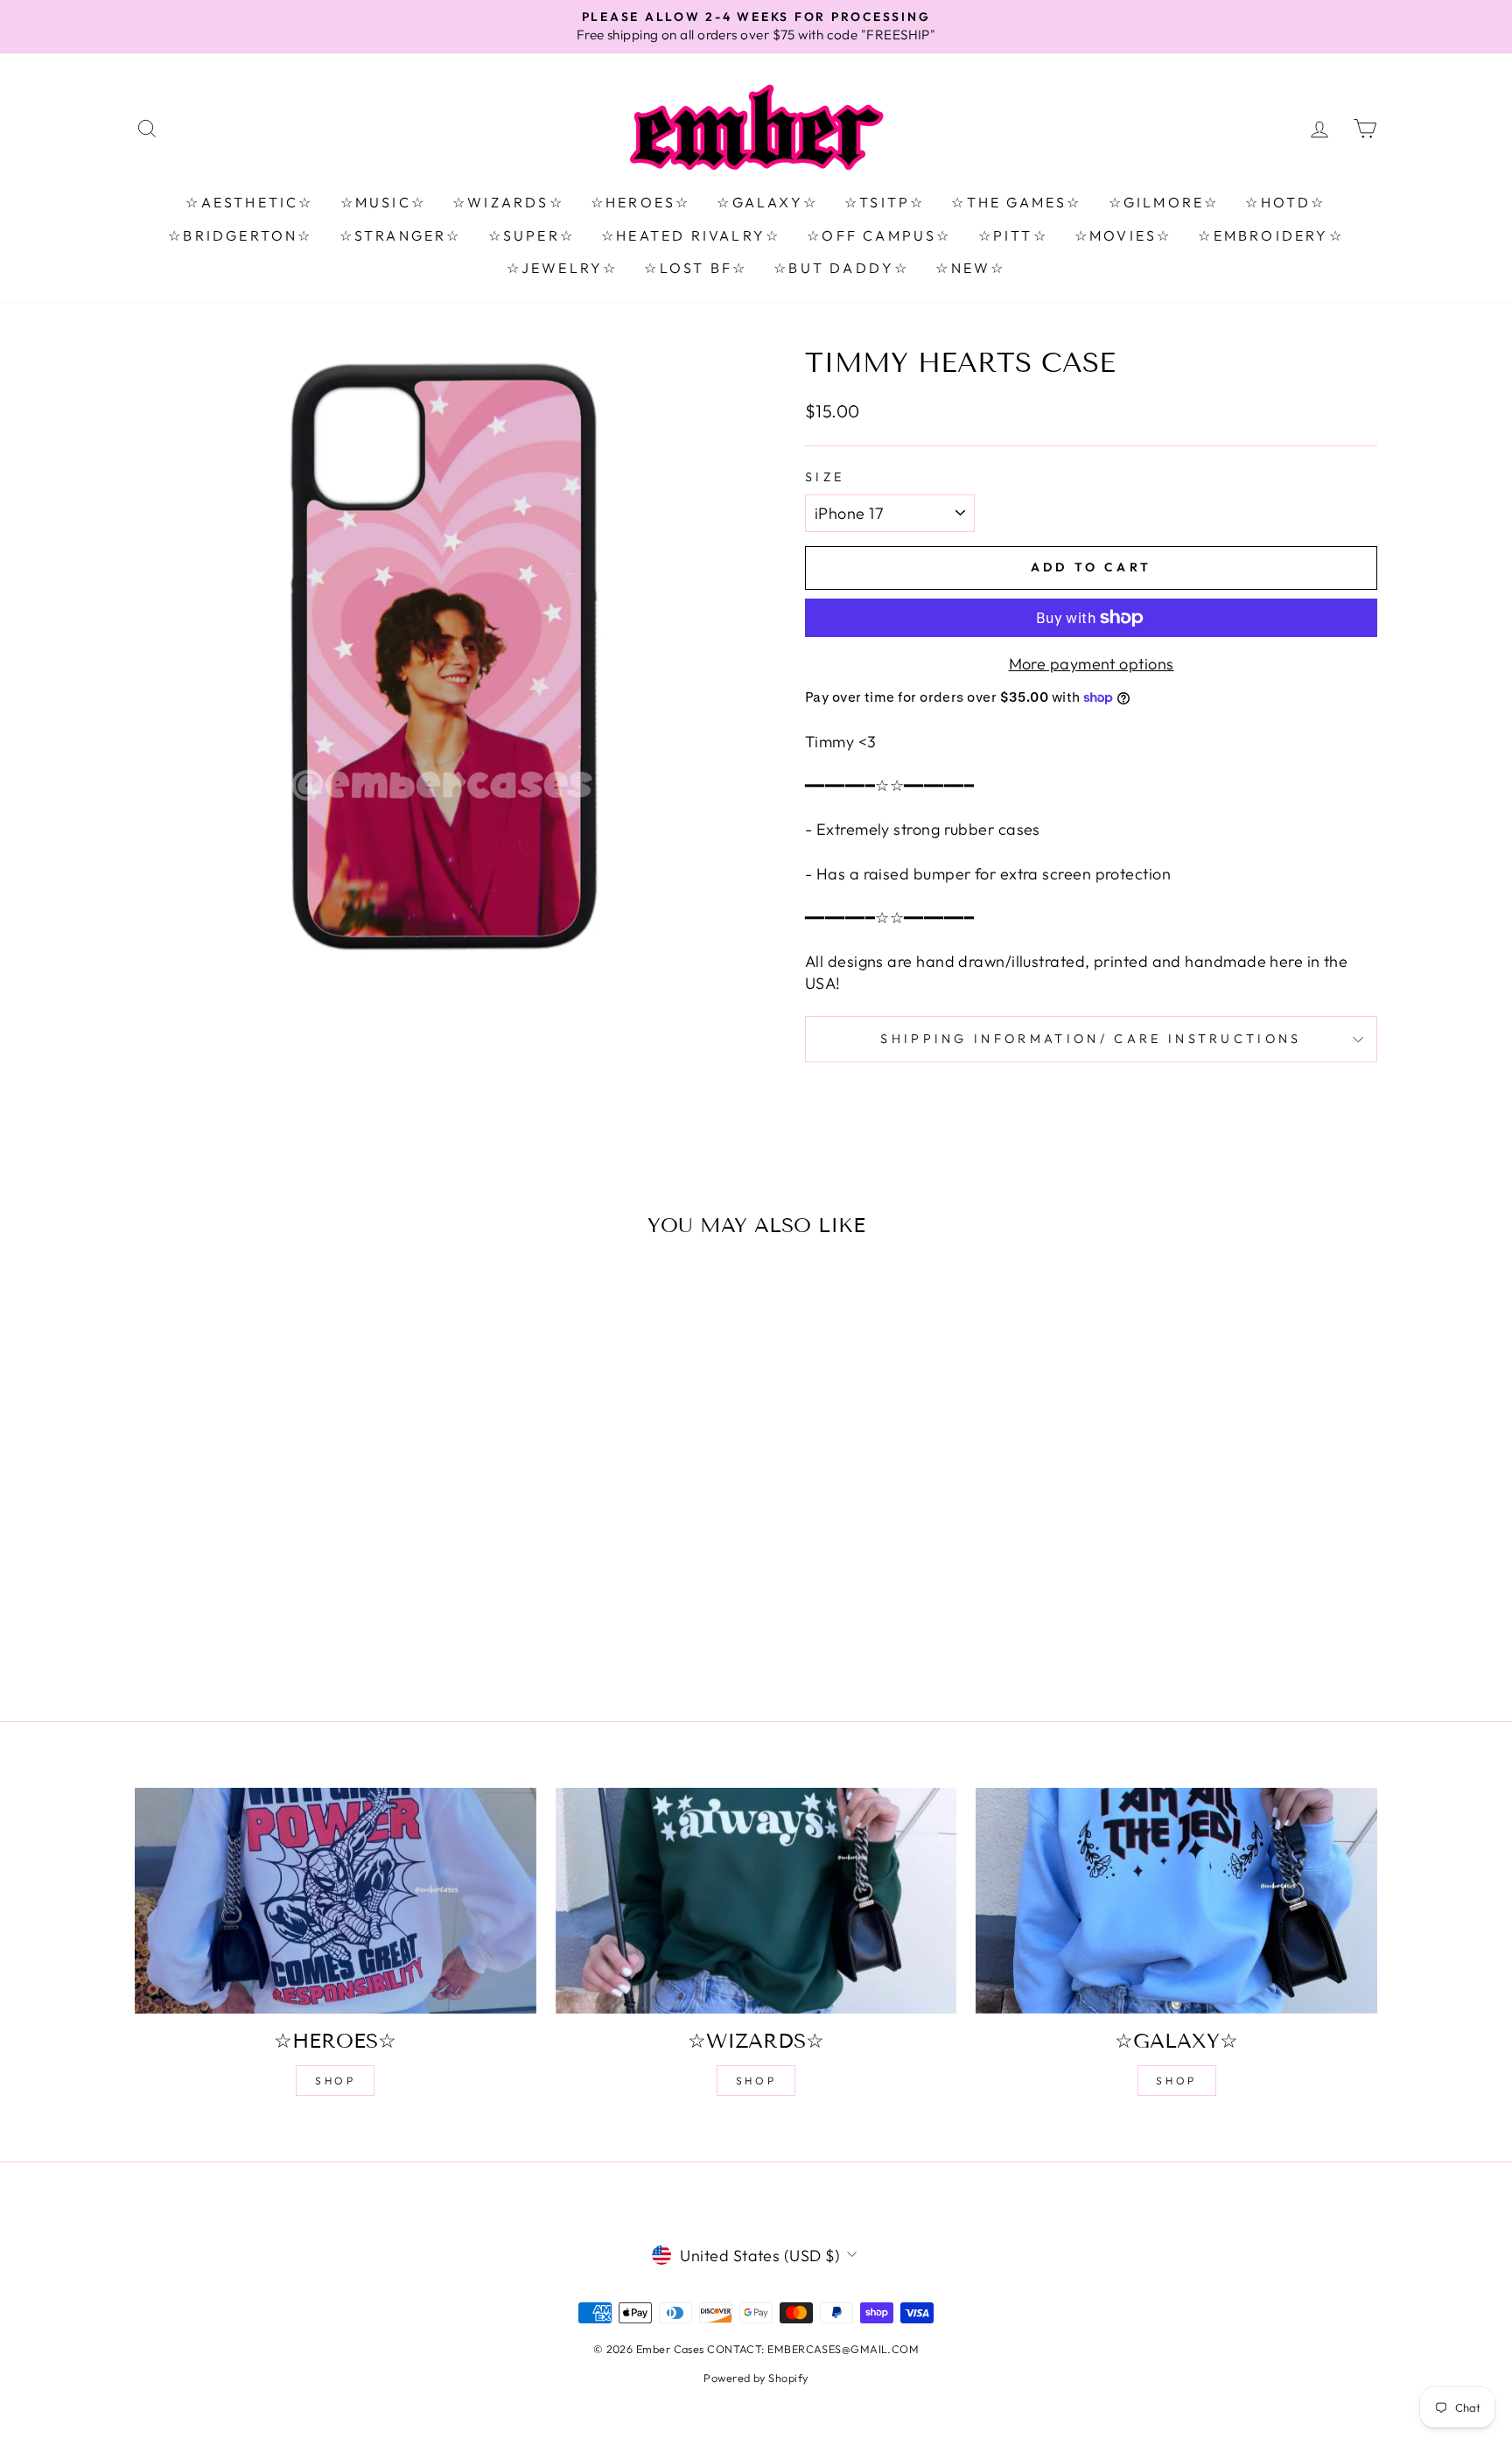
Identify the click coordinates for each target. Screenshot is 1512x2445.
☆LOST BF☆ (696, 268)
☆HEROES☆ (641, 202)
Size (825, 477)
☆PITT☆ (1013, 235)
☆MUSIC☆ (383, 202)
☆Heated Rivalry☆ (691, 235)
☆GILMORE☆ (1164, 202)
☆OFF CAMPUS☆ (879, 235)
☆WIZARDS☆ (508, 202)
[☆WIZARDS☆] (756, 1901)
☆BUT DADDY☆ (841, 268)
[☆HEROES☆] (336, 1901)
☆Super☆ (532, 235)
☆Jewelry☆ (563, 268)
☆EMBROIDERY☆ (1270, 235)
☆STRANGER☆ (401, 235)
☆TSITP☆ (885, 202)
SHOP (335, 2081)
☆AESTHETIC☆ (249, 202)
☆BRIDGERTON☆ (240, 235)
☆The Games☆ (1016, 202)
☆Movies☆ (1123, 235)
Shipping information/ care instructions (1091, 1039)
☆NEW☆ (970, 268)
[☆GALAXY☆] (1176, 1901)
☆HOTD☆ (1285, 202)
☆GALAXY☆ (767, 202)
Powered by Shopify (756, 2378)
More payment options (1092, 664)
